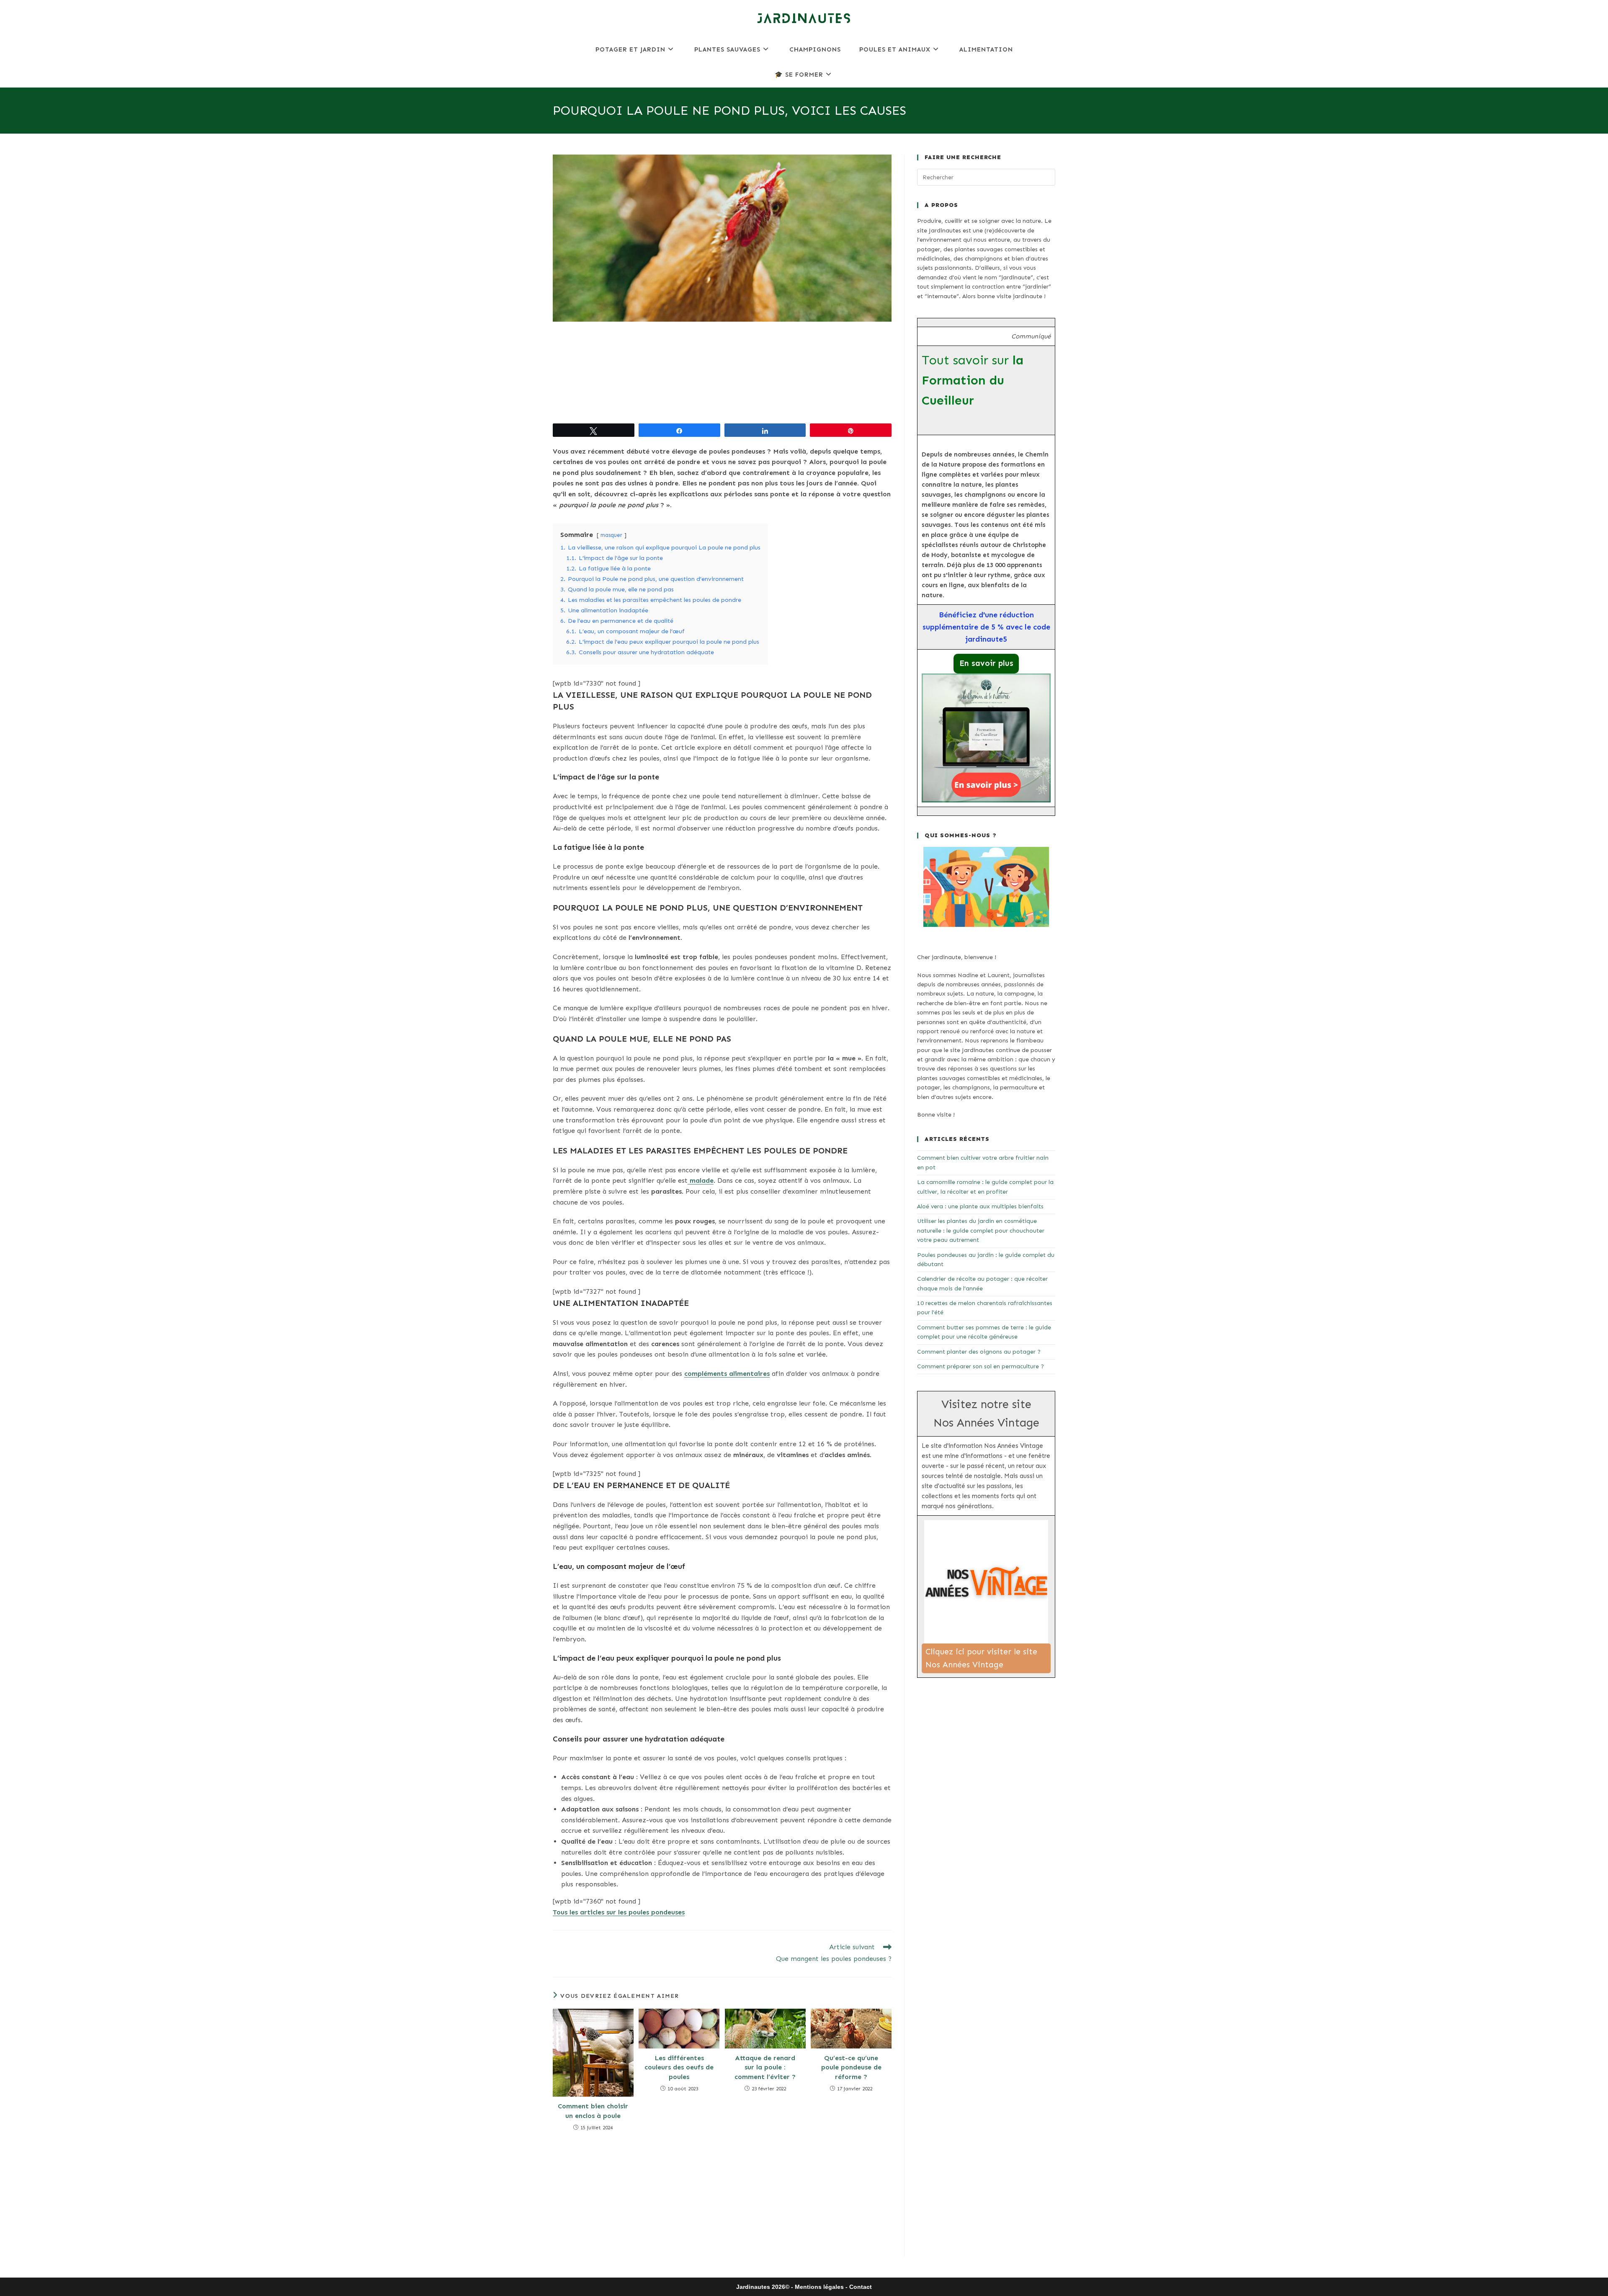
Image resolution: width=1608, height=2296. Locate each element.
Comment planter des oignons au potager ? (979, 1352)
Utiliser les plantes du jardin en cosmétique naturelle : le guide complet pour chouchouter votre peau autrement (981, 1231)
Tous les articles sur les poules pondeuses (619, 1912)
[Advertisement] (722, 373)
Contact (861, 2287)
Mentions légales (819, 2287)
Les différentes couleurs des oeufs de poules (679, 2067)
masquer (611, 535)
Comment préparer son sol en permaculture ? (981, 1366)
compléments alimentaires (727, 1374)
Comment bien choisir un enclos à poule (593, 2111)
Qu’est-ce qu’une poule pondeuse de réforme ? (851, 2067)
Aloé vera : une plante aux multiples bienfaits (980, 1206)
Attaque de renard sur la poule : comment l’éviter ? (765, 2067)
